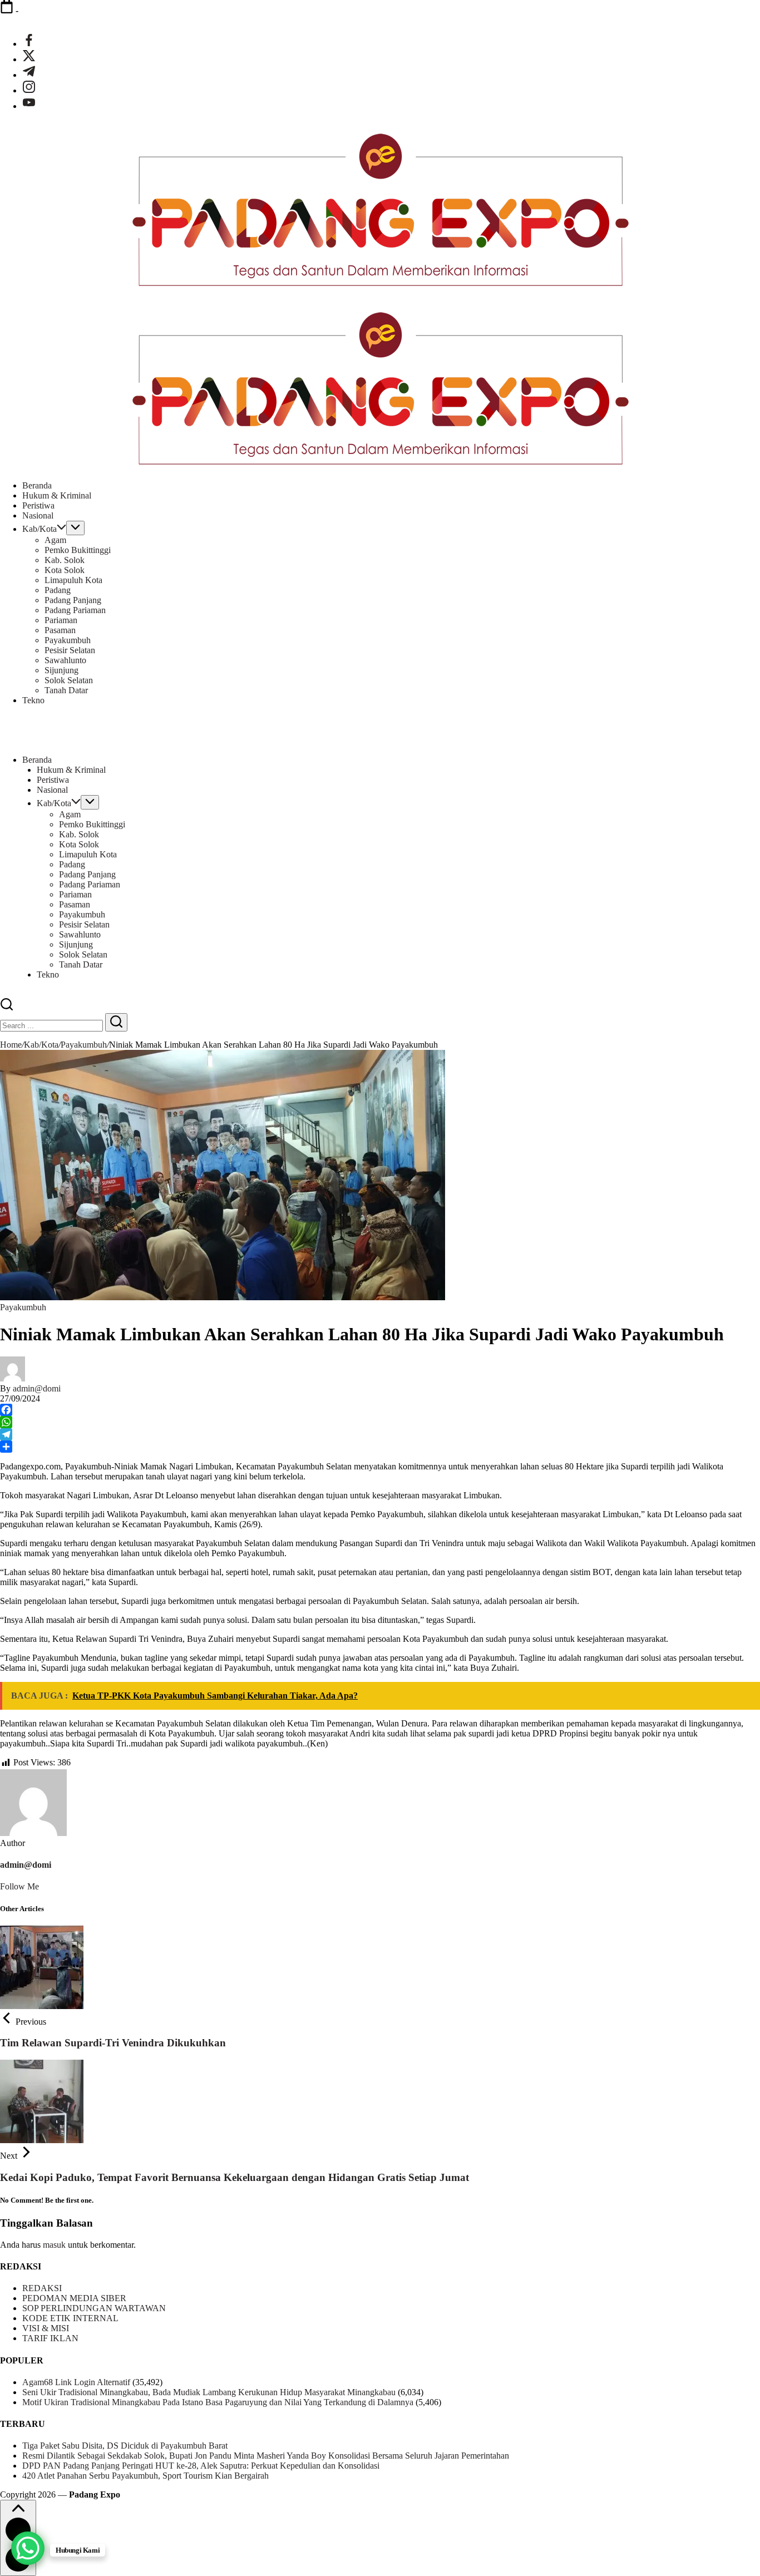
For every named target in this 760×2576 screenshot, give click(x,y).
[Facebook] (380, 1410)
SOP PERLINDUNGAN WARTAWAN (94, 2308)
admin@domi (37, 1388)
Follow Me (19, 1886)
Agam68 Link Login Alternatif (76, 2382)
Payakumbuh (84, 1045)
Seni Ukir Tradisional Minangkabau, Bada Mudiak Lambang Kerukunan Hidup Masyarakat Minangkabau (209, 2392)
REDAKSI (42, 2288)
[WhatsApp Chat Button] (28, 2548)
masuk (54, 2245)
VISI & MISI (46, 2328)
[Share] (380, 1447)
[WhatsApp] (380, 1422)
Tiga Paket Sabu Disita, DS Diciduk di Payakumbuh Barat (125, 2446)
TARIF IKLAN (50, 2338)
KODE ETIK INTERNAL (70, 2318)
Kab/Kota (41, 1045)
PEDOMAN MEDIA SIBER (74, 2298)
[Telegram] (380, 1434)
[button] (7, 1008)
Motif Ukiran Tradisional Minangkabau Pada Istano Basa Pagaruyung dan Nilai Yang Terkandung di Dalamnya (218, 2402)
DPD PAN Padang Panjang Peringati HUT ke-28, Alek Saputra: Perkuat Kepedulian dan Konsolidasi (201, 2466)
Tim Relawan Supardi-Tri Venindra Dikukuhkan (113, 2043)
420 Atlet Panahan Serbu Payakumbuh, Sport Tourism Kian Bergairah (145, 2476)
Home (11, 1045)
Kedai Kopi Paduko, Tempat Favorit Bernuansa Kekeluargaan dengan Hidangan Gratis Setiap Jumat (235, 2177)
